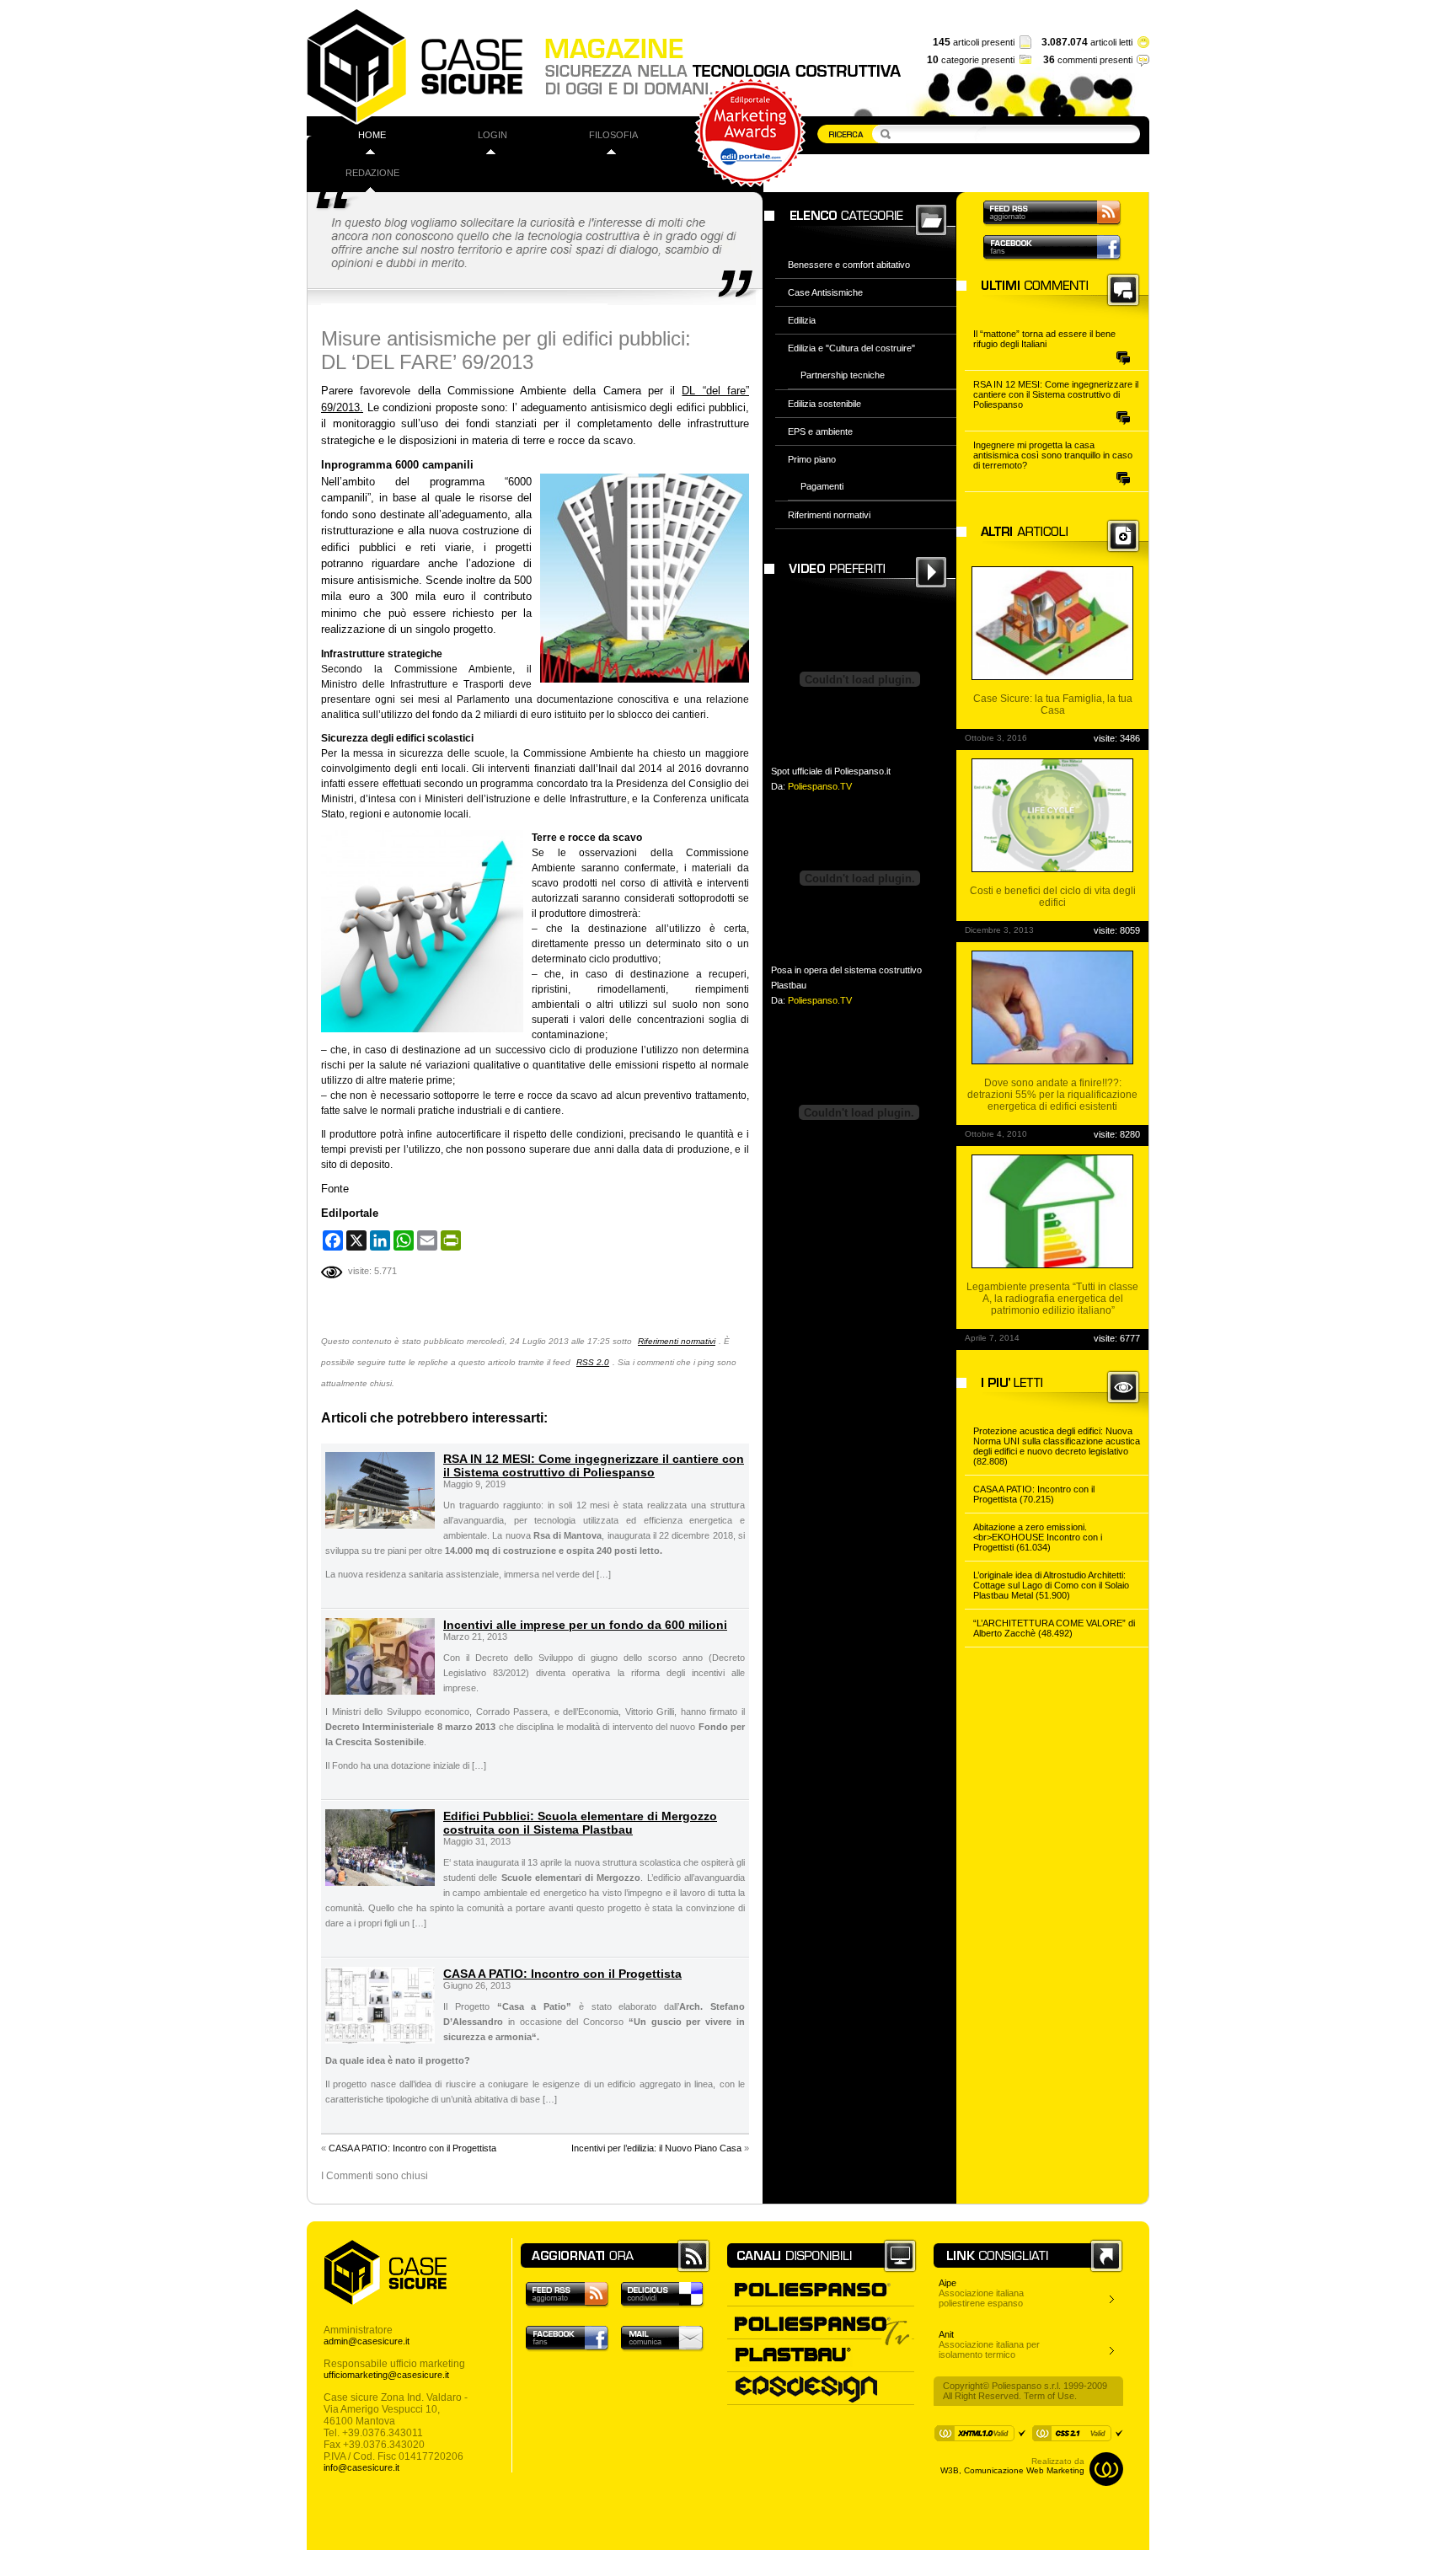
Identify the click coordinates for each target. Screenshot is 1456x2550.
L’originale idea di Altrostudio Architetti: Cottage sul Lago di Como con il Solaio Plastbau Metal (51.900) (1051, 1585)
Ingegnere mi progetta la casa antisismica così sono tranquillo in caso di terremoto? (1053, 455)
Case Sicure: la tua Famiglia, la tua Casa (1053, 704)
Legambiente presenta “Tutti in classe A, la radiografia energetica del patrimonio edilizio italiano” (1052, 1299)
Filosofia (613, 135)
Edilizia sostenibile (824, 404)
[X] (356, 1240)
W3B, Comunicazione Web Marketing (1012, 2470)
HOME (372, 135)
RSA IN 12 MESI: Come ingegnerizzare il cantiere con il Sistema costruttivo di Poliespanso (594, 1465)
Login (492, 135)
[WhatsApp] (404, 1240)
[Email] (427, 1240)
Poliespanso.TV (820, 786)
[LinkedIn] (380, 1240)
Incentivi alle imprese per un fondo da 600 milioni (585, 1625)
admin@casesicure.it (367, 2341)
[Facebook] (333, 1240)
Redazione (372, 173)
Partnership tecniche (843, 375)
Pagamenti (822, 486)
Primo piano (812, 459)
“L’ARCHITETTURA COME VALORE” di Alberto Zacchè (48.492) (1054, 1628)
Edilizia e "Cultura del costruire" (851, 348)
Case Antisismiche (825, 292)
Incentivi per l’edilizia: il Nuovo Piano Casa (656, 2148)
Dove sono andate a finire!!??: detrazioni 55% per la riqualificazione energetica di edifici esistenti (1052, 1095)
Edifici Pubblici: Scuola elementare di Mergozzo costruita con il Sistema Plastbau (580, 1823)
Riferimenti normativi (677, 1341)
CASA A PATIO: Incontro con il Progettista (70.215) (1034, 1494)
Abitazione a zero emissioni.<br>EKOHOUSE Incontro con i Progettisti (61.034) (1038, 1537)
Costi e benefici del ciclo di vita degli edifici (1053, 897)
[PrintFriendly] (451, 1240)
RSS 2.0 (593, 1362)
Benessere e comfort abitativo (849, 265)
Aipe (947, 2283)
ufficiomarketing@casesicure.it (386, 2375)
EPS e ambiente (820, 431)
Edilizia (802, 320)
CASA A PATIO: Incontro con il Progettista (562, 1974)
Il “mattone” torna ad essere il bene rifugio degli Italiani (1044, 339)
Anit (946, 2334)
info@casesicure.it (361, 2467)
